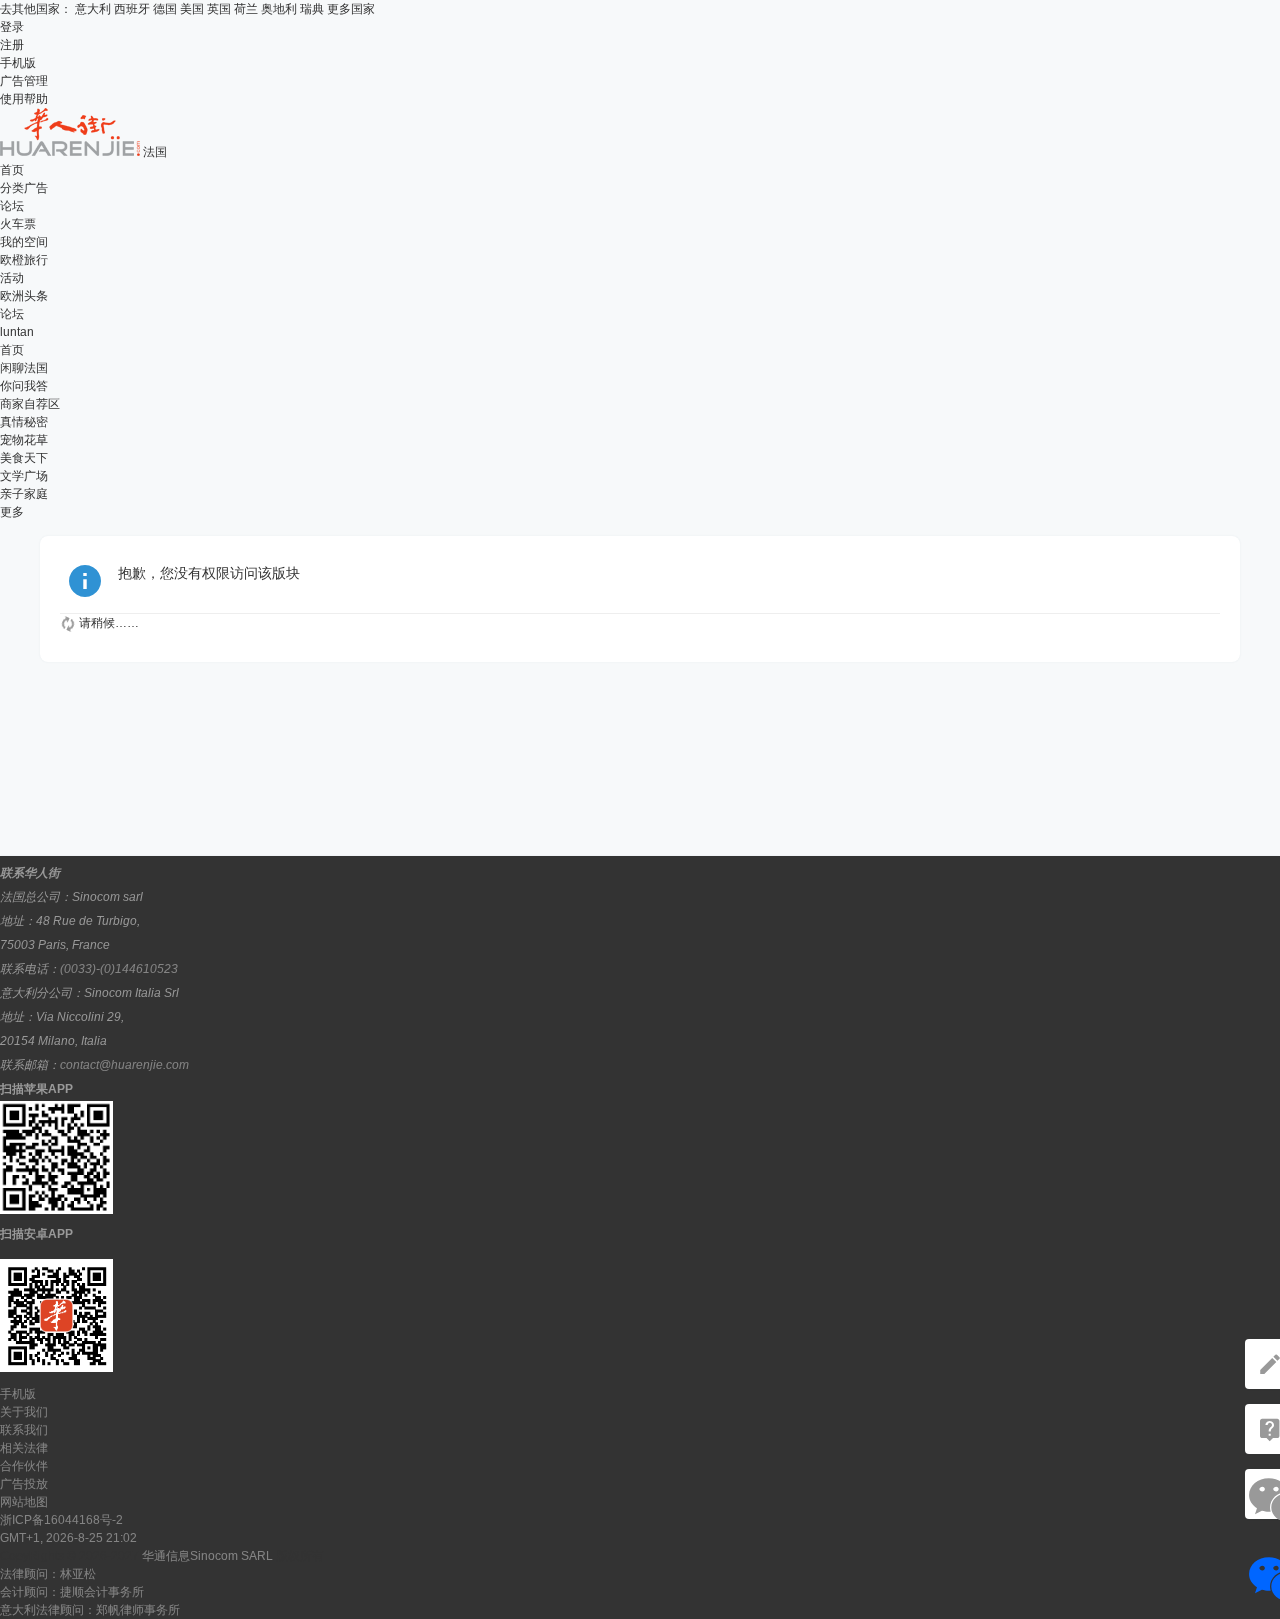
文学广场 (24, 476)
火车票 (18, 224)
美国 (192, 9)
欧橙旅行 (24, 260)
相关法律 (24, 1448)
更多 (12, 512)
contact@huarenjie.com (124, 1065)
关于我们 (24, 1412)
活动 (12, 278)
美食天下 (24, 458)
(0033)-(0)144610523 (119, 969)
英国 (219, 9)
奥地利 (279, 9)
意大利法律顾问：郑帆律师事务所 (90, 1610)
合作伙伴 (24, 1466)
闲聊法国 (24, 368)
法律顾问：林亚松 (48, 1574)
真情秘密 (24, 422)
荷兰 (246, 9)
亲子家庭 (24, 494)
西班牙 (132, 9)
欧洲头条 (24, 296)
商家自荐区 (30, 404)
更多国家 (351, 9)
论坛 (12, 206)
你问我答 (24, 386)
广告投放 (24, 1484)
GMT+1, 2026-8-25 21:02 (68, 1538)
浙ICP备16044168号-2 (61, 1520)
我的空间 (24, 242)
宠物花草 (24, 440)
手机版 (18, 63)
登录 (12, 27)
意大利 (93, 9)
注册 (12, 45)
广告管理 (24, 81)
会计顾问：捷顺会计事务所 (72, 1592)
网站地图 (24, 1502)
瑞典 (312, 9)
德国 (165, 9)
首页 (12, 170)
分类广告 (24, 188)
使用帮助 (24, 99)
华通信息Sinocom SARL (207, 1556)
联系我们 (24, 1430)
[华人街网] (71, 152)
